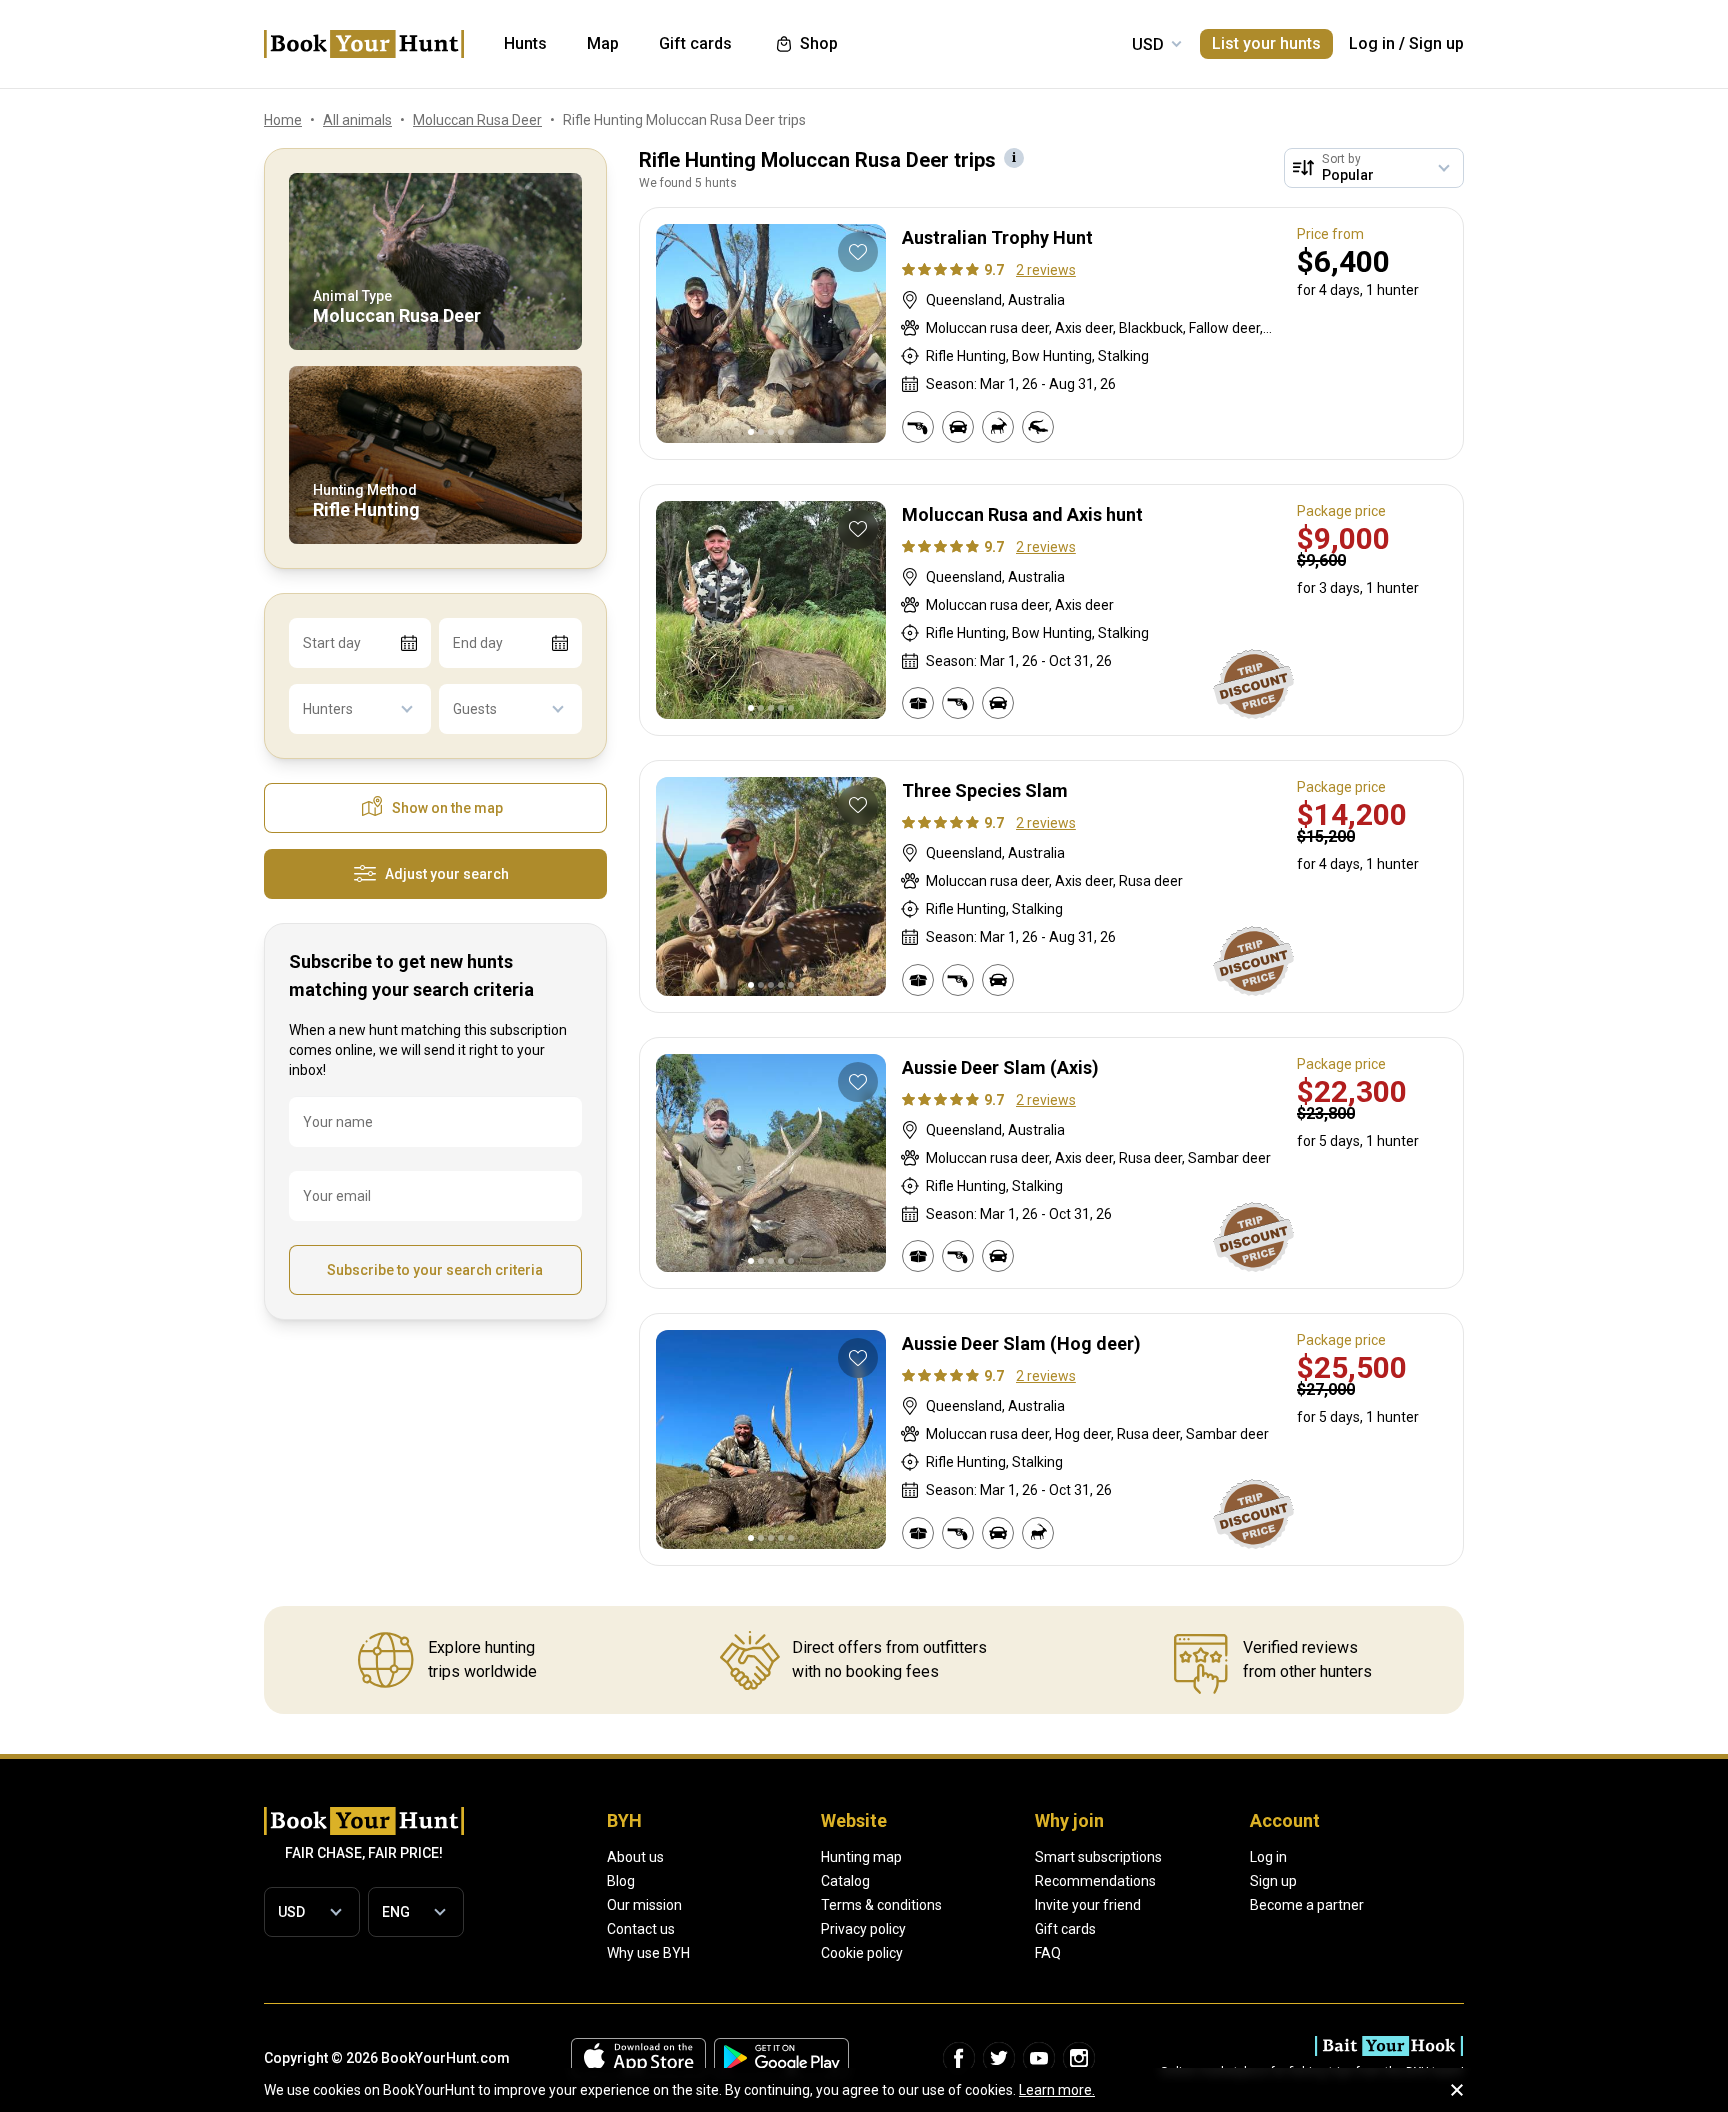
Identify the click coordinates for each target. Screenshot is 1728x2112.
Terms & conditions (881, 1905)
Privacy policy (863, 1929)
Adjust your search (447, 874)
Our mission (644, 1905)
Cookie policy (862, 1953)
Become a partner (1307, 1905)
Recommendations (1095, 1881)
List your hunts (1266, 43)
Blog (621, 1881)
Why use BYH (648, 1953)
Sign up (1436, 43)
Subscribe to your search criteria (435, 1270)
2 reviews (1046, 270)
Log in (1372, 43)
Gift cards (1065, 1929)
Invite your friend (1088, 1905)
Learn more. (1057, 2090)
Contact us (641, 1929)
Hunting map (861, 1857)
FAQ (1048, 1953)
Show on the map (447, 808)
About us (635, 1857)
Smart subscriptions (1098, 1857)
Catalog (845, 1881)
